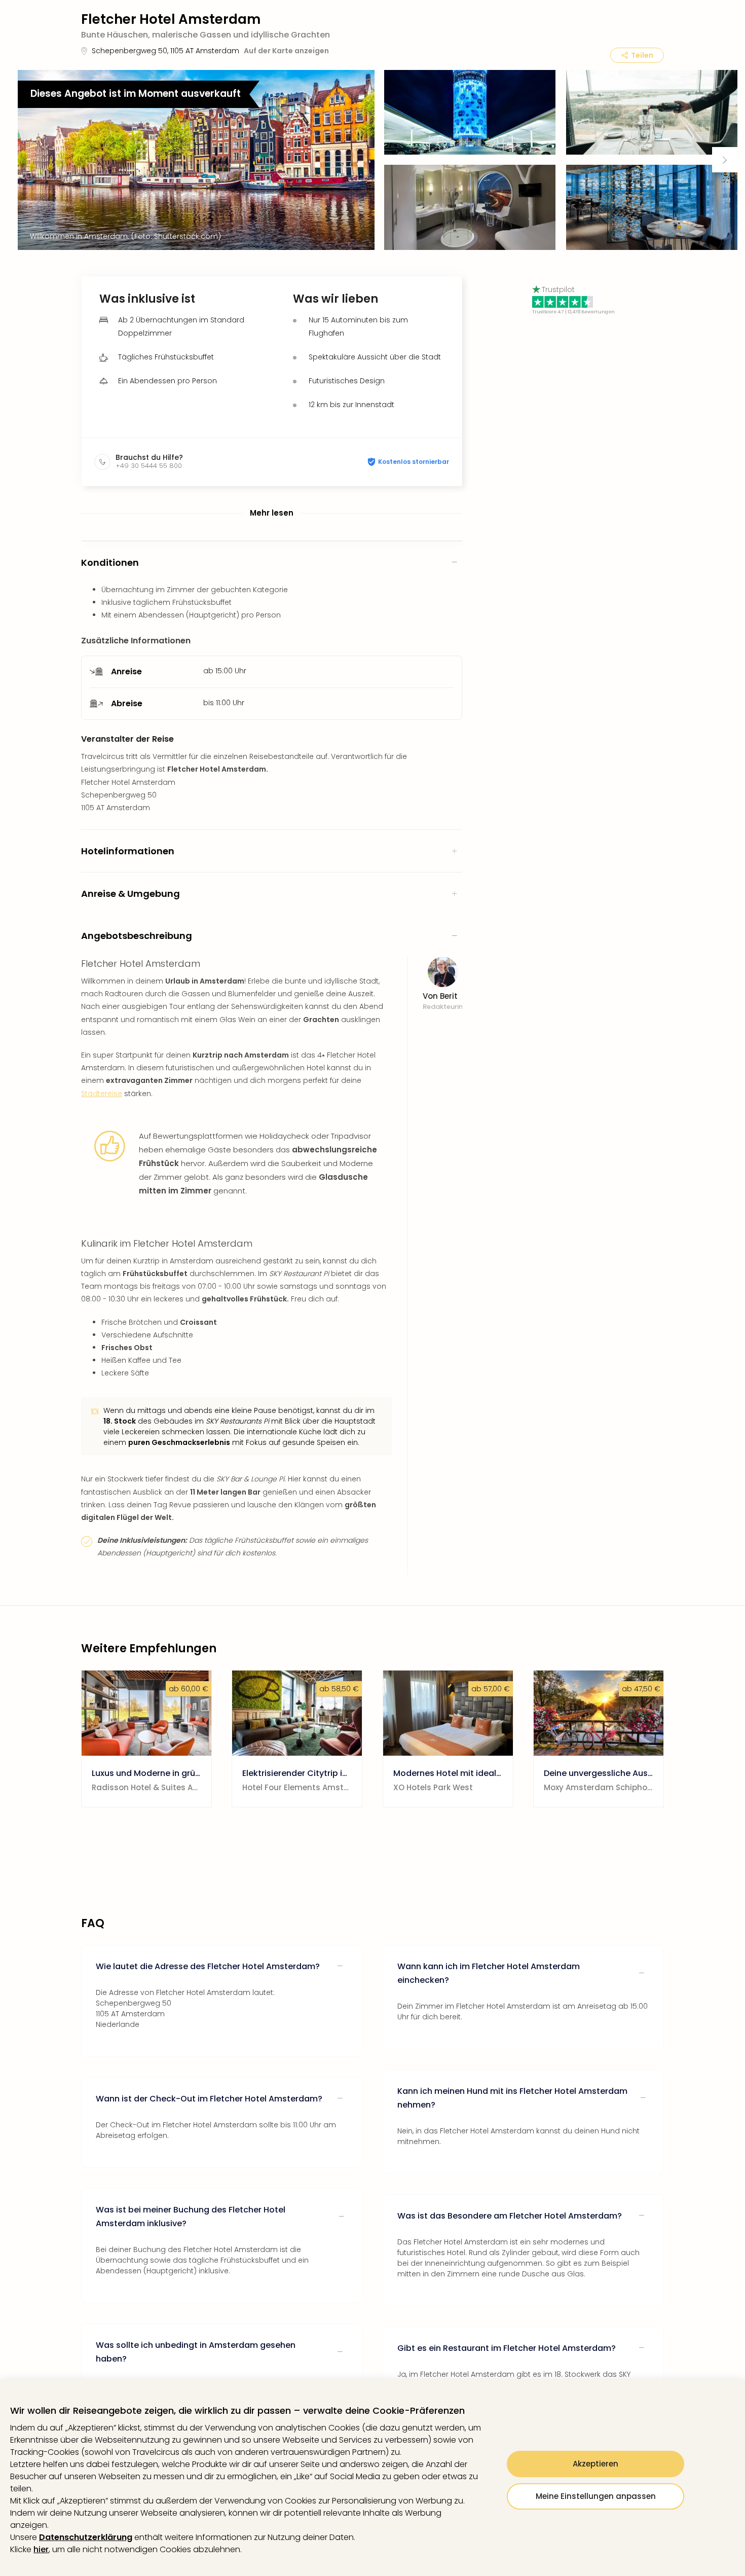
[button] (470, 114)
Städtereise (102, 1094)
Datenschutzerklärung (86, 2537)
